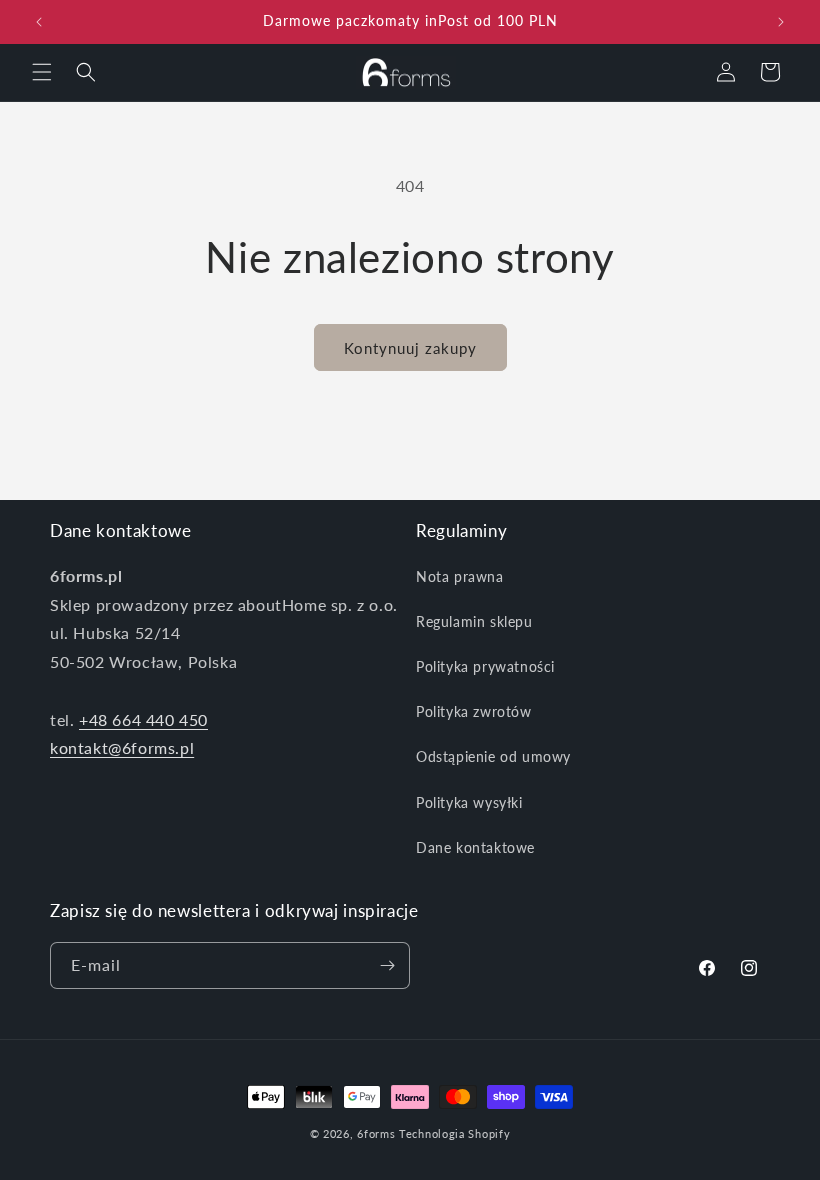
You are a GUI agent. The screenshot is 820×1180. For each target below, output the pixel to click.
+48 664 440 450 (143, 719)
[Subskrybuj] (387, 965)
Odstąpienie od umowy (493, 756)
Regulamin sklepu (474, 621)
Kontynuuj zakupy (410, 348)
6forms (376, 1133)
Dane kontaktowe (475, 847)
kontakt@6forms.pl (122, 747)
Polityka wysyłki (469, 802)
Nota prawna (460, 576)
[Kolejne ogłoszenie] (781, 22)
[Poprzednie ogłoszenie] (39, 22)
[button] (42, 72)
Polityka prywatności (485, 666)
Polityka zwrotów (474, 711)
